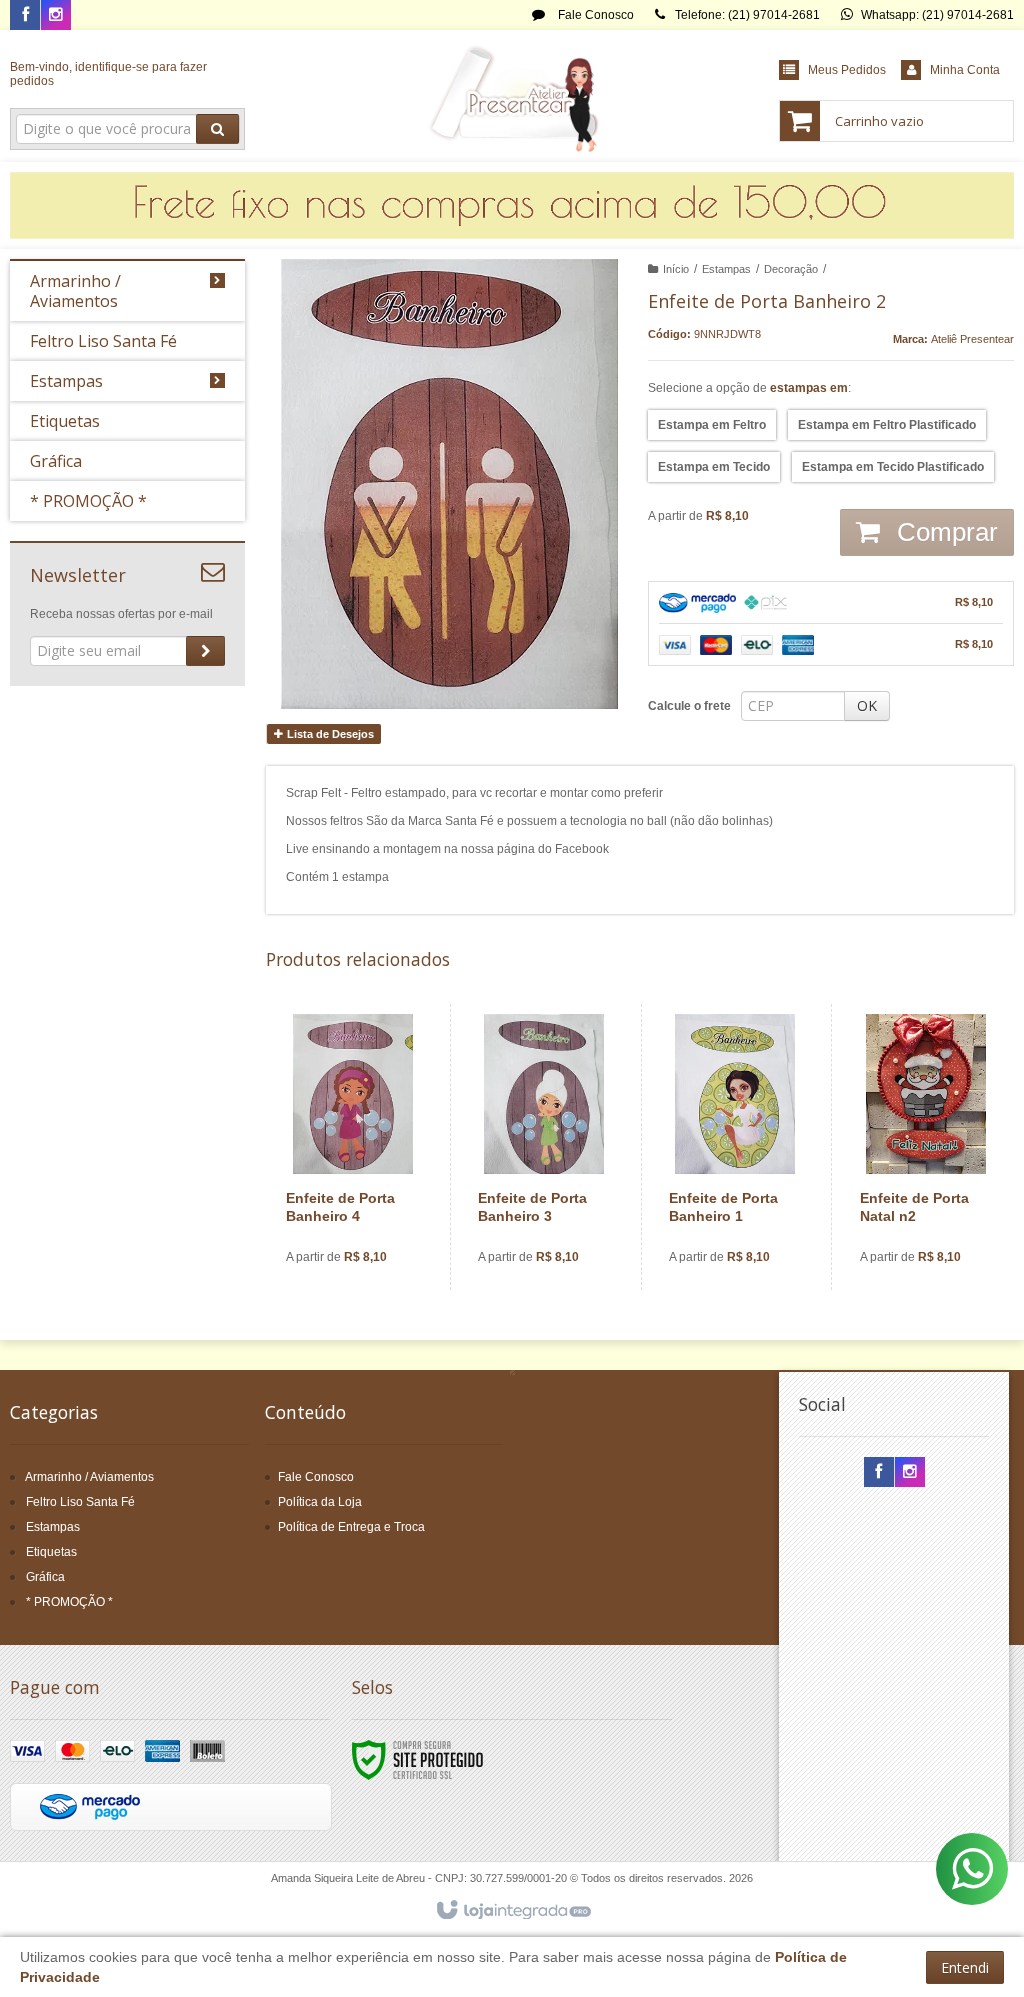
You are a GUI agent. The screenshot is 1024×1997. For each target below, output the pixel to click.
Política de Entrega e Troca (351, 1527)
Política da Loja (320, 1502)
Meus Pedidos (847, 70)
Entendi (965, 1967)
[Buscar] (217, 129)
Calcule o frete (689, 706)
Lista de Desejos (329, 734)
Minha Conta (965, 70)
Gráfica (45, 1577)
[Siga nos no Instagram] (56, 16)
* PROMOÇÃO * (69, 1602)
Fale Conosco (594, 15)
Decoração (791, 269)
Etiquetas (51, 1552)
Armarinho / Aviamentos (89, 1477)
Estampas (726, 269)
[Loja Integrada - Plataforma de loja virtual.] (512, 1911)
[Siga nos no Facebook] (25, 16)
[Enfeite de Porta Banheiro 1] (735, 1147)
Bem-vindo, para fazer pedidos (108, 74)
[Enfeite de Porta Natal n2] (926, 1147)
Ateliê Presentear (972, 339)
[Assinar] (205, 651)
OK (867, 705)
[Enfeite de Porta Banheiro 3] (544, 1147)
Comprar (944, 532)
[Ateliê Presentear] (511, 96)
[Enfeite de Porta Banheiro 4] (352, 1147)
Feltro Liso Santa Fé (80, 1502)
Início (676, 269)
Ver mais (364, 1207)
